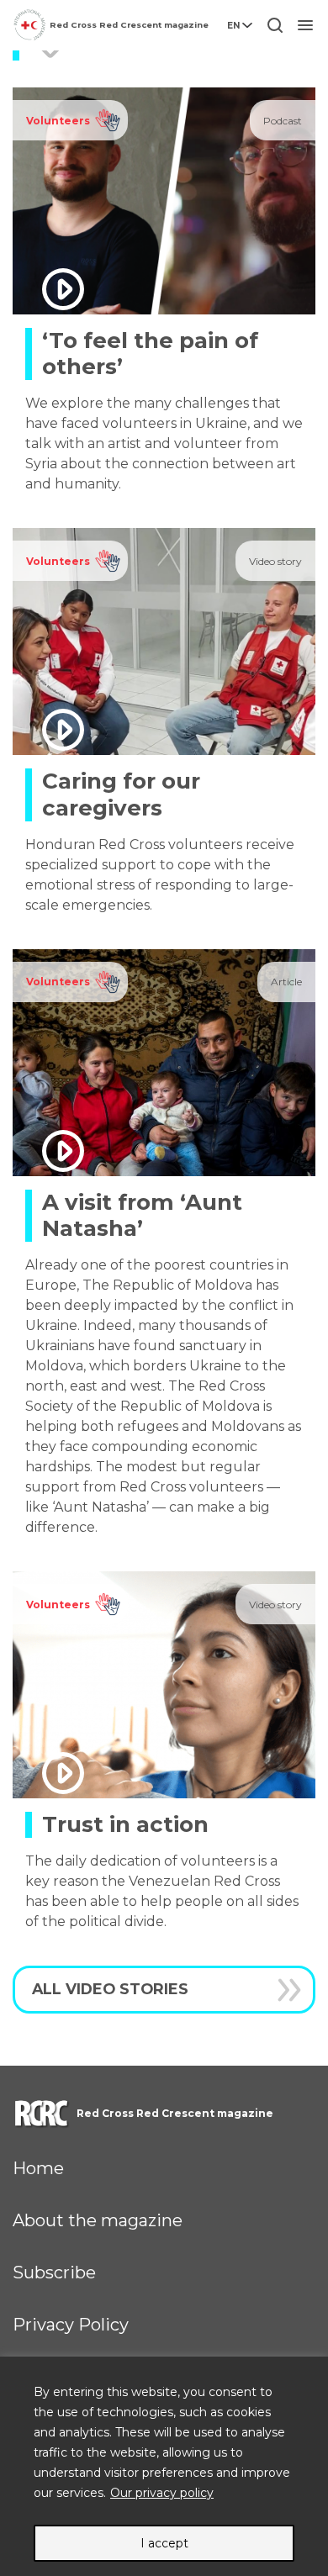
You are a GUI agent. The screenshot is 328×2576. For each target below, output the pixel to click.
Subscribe (54, 2272)
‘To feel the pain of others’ (150, 354)
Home (38, 2168)
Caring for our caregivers (121, 794)
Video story (275, 561)
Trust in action (125, 1824)
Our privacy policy (162, 2493)
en (233, 26)
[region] (164, 2466)
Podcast (283, 121)
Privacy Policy (71, 2325)
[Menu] (305, 25)
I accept (164, 2543)
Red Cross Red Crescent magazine (129, 25)
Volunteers (58, 121)
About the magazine (98, 2220)
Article (286, 982)
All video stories (110, 1989)
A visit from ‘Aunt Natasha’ (142, 1215)
